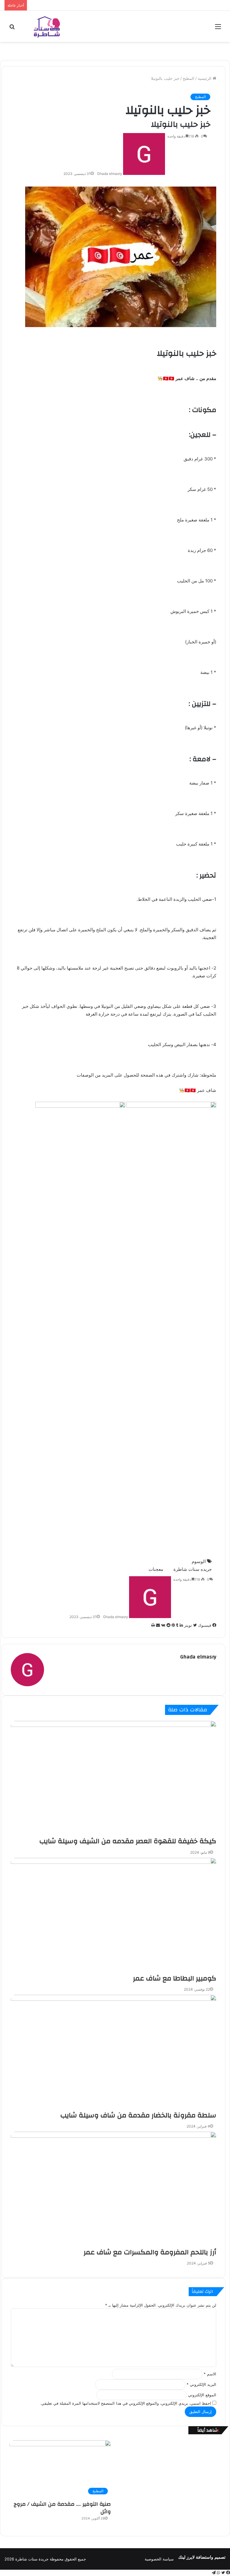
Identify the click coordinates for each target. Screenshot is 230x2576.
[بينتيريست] (173, 1625)
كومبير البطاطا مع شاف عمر (175, 1978)
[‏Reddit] (168, 1625)
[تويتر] (223, 2573)
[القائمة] (218, 29)
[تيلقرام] (214, 2573)
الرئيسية (205, 78)
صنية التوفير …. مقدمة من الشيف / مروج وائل (62, 2508)
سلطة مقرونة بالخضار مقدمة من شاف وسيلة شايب (138, 2115)
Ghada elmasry (110, 174)
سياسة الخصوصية (159, 2559)
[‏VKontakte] (163, 1625)
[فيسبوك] (227, 2573)
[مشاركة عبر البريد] (157, 1625)
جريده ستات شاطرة (193, 1569)
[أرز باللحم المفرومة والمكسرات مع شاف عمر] (114, 2190)
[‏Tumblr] (177, 1625)
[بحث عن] (12, 29)
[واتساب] (218, 2573)
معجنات (156, 1569)
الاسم (210, 2374)
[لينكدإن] (181, 1625)
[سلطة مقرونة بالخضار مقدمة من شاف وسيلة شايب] (114, 2053)
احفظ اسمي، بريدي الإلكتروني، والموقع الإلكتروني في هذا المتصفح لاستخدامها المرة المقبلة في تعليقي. (126, 2403)
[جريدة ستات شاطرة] (47, 26)
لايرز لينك (187, 2557)
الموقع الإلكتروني (202, 2395)
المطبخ (189, 78)
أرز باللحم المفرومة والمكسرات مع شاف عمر (150, 2252)
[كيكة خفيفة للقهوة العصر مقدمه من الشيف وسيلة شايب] (114, 1779)
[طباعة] (153, 1625)
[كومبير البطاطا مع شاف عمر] (114, 1916)
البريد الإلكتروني (201, 2384)
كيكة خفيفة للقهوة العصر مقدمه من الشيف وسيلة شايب (128, 1841)
